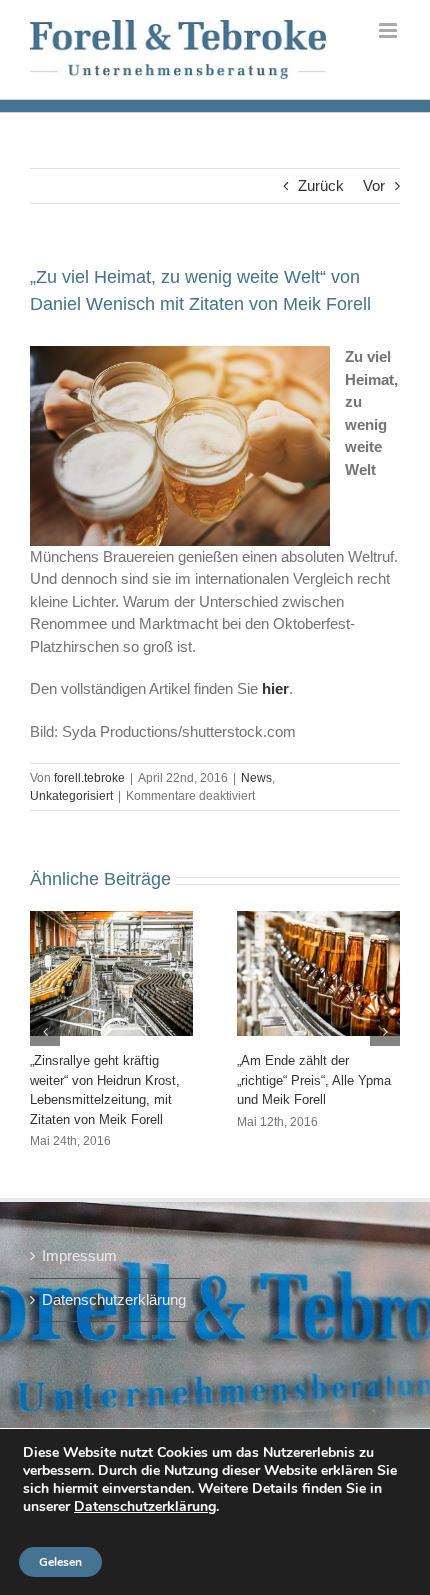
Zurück (321, 185)
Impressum (79, 1255)
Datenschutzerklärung (114, 1299)
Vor (374, 185)
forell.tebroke (89, 778)
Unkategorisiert (71, 796)
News (256, 778)
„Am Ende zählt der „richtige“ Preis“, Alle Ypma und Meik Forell (314, 1080)
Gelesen (60, 1562)
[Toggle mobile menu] (389, 30)
